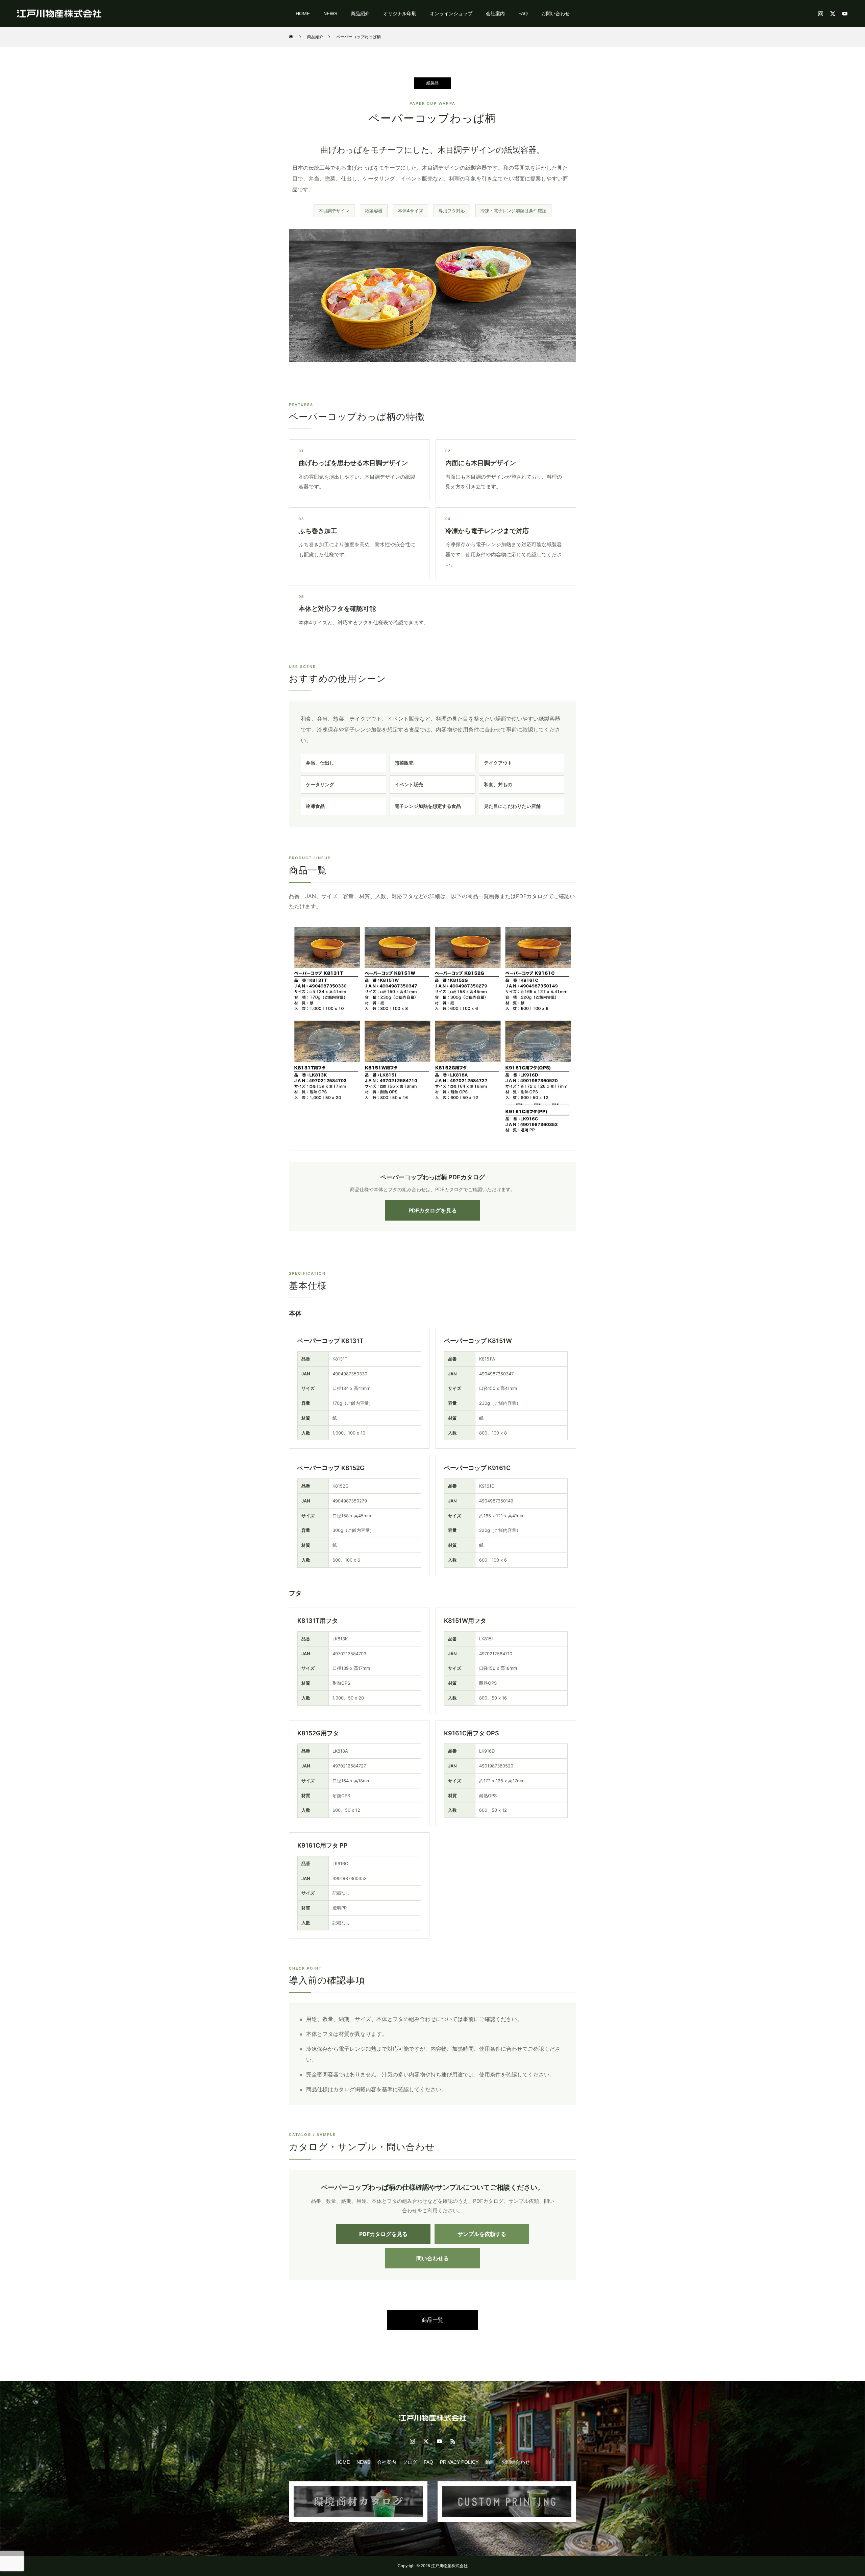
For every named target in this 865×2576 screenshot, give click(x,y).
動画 (490, 2462)
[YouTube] (845, 14)
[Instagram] (820, 14)
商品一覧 (432, 2320)
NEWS (330, 14)
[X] (833, 14)
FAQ (523, 14)
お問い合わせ (555, 14)
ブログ (410, 2462)
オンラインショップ (451, 14)
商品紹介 (360, 14)
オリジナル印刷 (400, 14)
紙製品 (432, 83)
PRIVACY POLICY (459, 2462)
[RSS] (453, 2441)
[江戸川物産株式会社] (59, 13)
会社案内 (495, 14)
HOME (303, 14)
